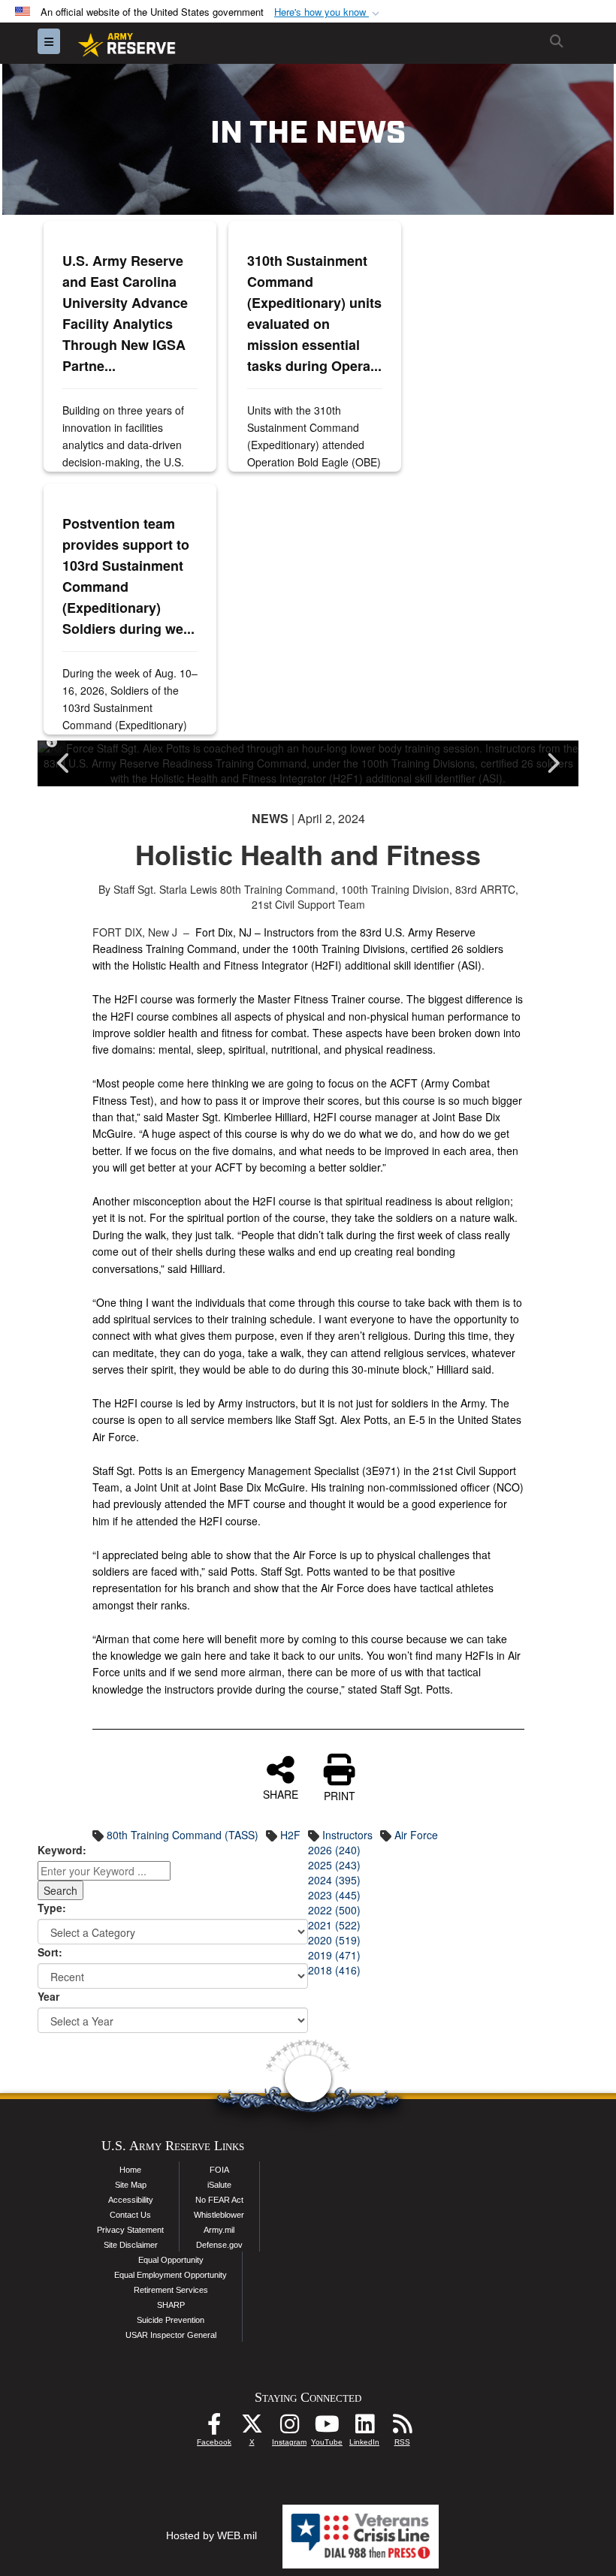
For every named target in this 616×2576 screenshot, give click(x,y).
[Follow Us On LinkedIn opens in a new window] (364, 2428)
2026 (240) (334, 1850)
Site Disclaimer (131, 2245)
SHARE (281, 1793)
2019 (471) (334, 1955)
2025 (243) (334, 1865)
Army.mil (219, 2230)
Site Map (131, 2185)
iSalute (219, 2185)
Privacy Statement (130, 2230)
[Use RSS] (402, 2428)
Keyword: (62, 1850)
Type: (52, 1908)
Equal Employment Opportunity (171, 2275)
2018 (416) (334, 1970)
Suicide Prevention (171, 2320)
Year (48, 1996)
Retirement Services (171, 2290)
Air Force (416, 1835)
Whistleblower (219, 2215)
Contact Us (130, 2215)
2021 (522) (334, 1925)
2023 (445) (334, 1895)
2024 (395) (334, 1880)
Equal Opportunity (171, 2260)
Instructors (347, 1835)
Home (130, 2170)
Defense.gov (219, 2245)
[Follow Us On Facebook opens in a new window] (214, 2428)
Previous (64, 763)
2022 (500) (334, 1910)
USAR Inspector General (171, 2335)
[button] (328, 12)
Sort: (50, 1952)
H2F (290, 1835)
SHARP (171, 2305)
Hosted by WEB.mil (211, 2535)
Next (552, 763)
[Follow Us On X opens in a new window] (252, 2428)
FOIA (219, 2170)
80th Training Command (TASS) (183, 1835)
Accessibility (131, 2200)
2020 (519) (334, 1940)
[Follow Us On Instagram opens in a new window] (289, 2428)
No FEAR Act (219, 2200)
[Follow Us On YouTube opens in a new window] (327, 2428)
